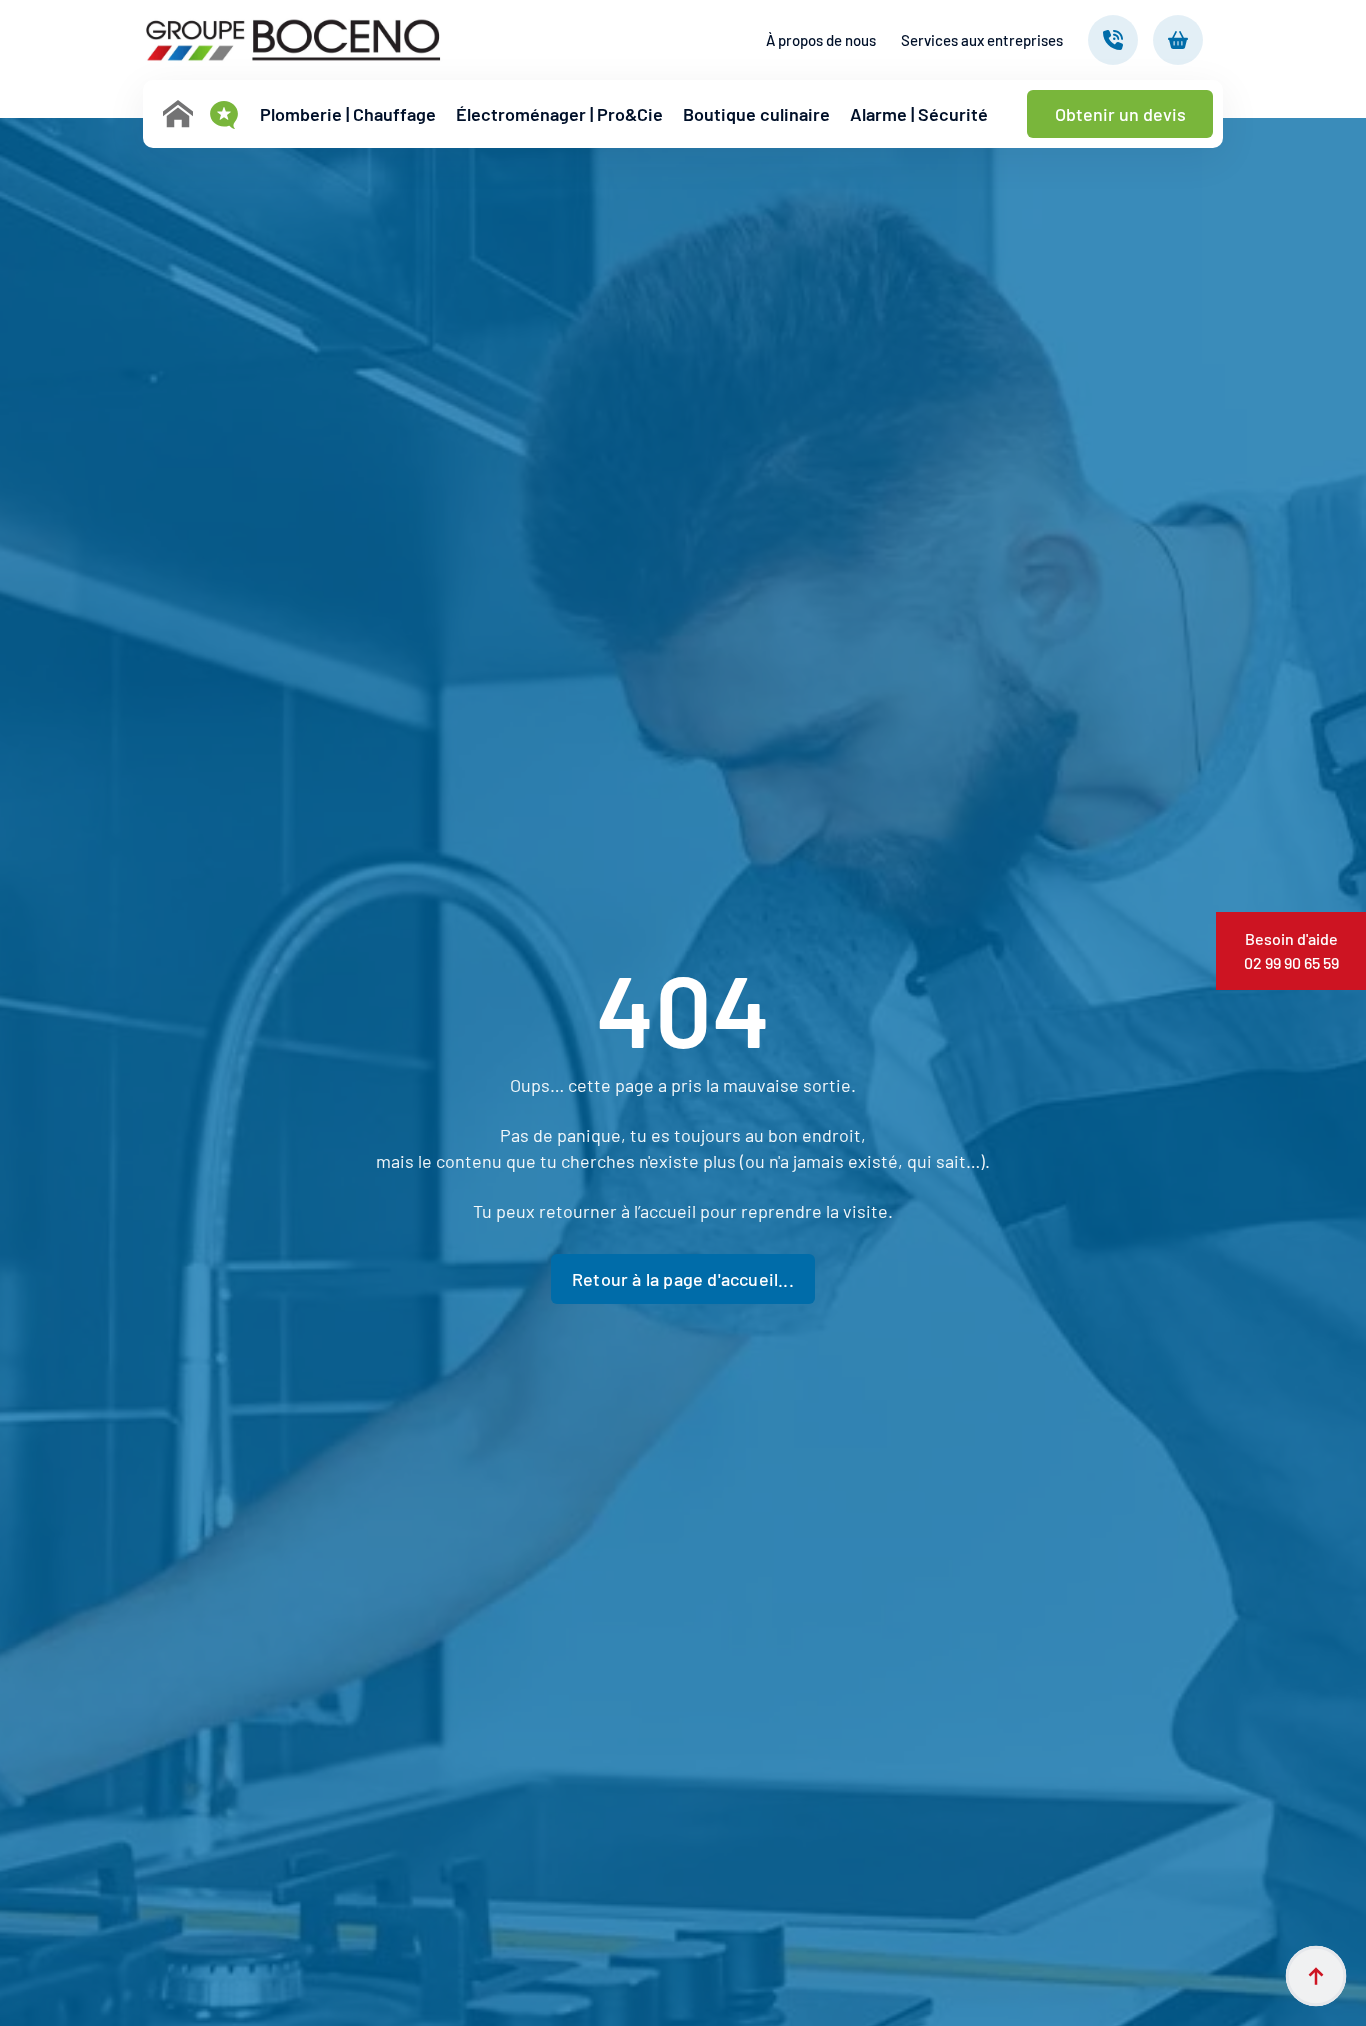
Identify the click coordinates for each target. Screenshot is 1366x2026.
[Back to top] (1316, 1976)
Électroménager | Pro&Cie (559, 114)
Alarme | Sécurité (919, 114)
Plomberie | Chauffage (348, 114)
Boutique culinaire (756, 114)
